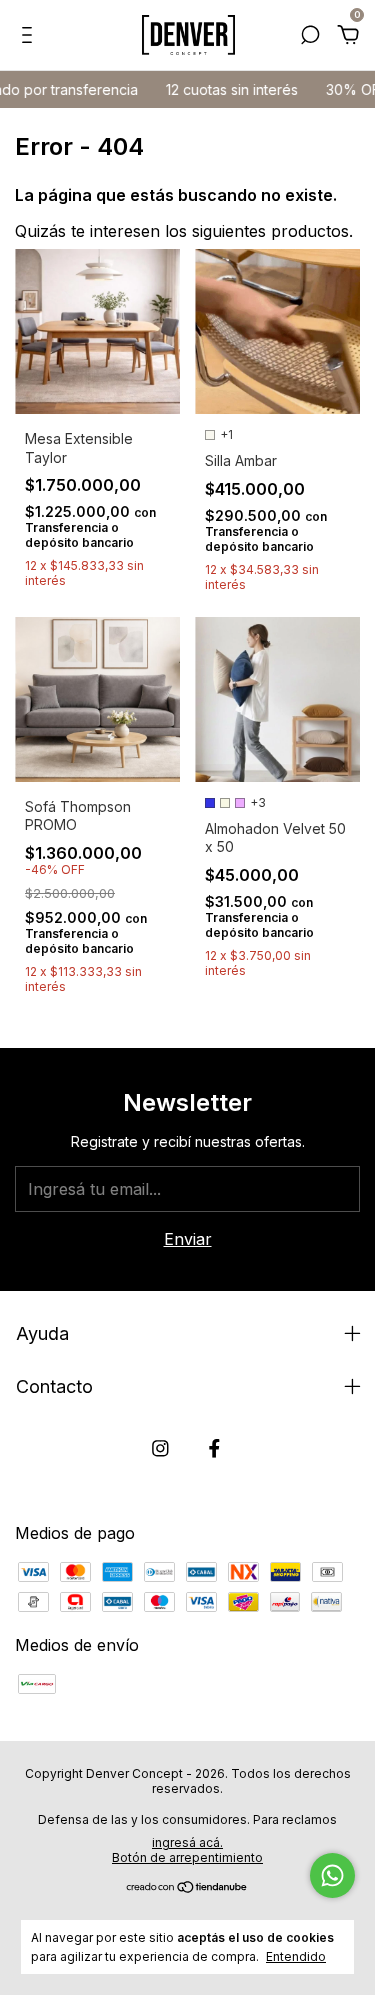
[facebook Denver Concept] (214, 1448)
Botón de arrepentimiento (187, 1857)
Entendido (296, 1956)
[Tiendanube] (187, 1888)
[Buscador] (310, 36)
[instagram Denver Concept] (160, 1448)
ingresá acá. (187, 1842)
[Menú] (30, 36)
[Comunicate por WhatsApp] (332, 1875)
